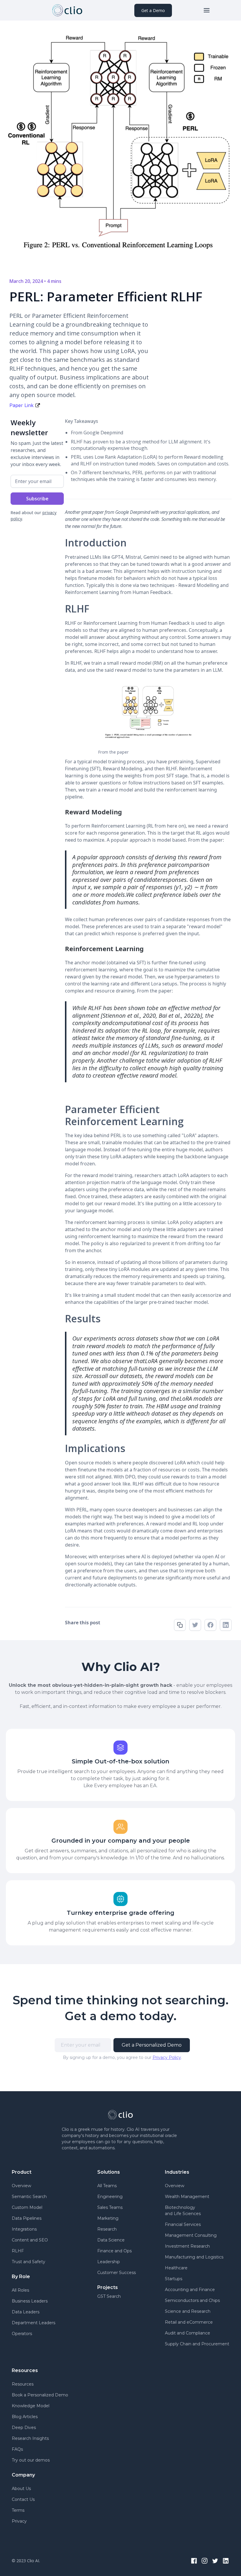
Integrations (24, 2229)
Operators (22, 2334)
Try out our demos (31, 2460)
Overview (21, 2186)
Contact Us (23, 2499)
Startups (174, 2279)
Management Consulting (191, 2235)
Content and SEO (30, 2240)
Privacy (19, 2521)
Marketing (108, 2218)
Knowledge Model (31, 2406)
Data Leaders (26, 2312)
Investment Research (187, 2246)
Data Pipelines (27, 2218)
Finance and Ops (114, 2251)
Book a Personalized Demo (40, 2395)
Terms (18, 2510)
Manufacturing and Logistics (194, 2257)
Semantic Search (29, 2197)
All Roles (20, 2290)
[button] (207, 10)
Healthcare (176, 2268)
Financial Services (183, 2224)
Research (107, 2229)
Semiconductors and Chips (192, 2300)
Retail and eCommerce (189, 2322)
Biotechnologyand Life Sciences (183, 2210)
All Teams (107, 2186)
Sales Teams (110, 2207)
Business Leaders (30, 2301)
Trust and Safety (29, 2262)
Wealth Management (187, 2197)
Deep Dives (24, 2428)
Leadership (109, 2262)
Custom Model (27, 2207)
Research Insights (30, 2438)
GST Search (109, 2296)
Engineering (110, 2197)
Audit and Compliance (188, 2333)
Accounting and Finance (190, 2290)
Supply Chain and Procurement (197, 2344)
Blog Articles (25, 2417)
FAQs (17, 2449)
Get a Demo (153, 10)
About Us (21, 2489)
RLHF (18, 2251)
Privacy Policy (167, 2057)
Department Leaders (34, 2323)
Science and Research (188, 2311)
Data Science (111, 2240)
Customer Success (117, 2273)
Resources (23, 2384)
